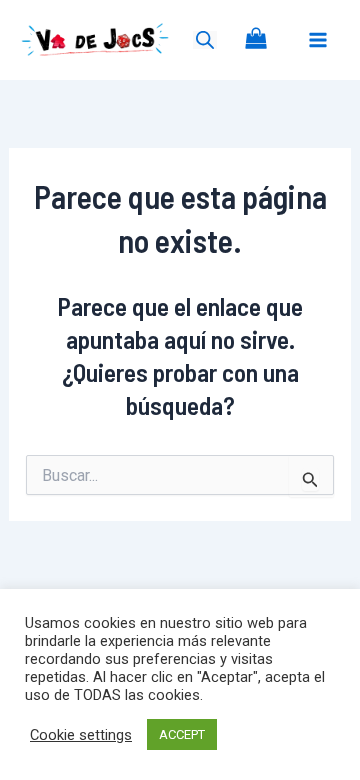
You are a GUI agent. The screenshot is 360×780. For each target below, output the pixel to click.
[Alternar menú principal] (318, 40)
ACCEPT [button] (182, 734)
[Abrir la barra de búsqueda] (205, 40)
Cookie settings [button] (81, 735)
